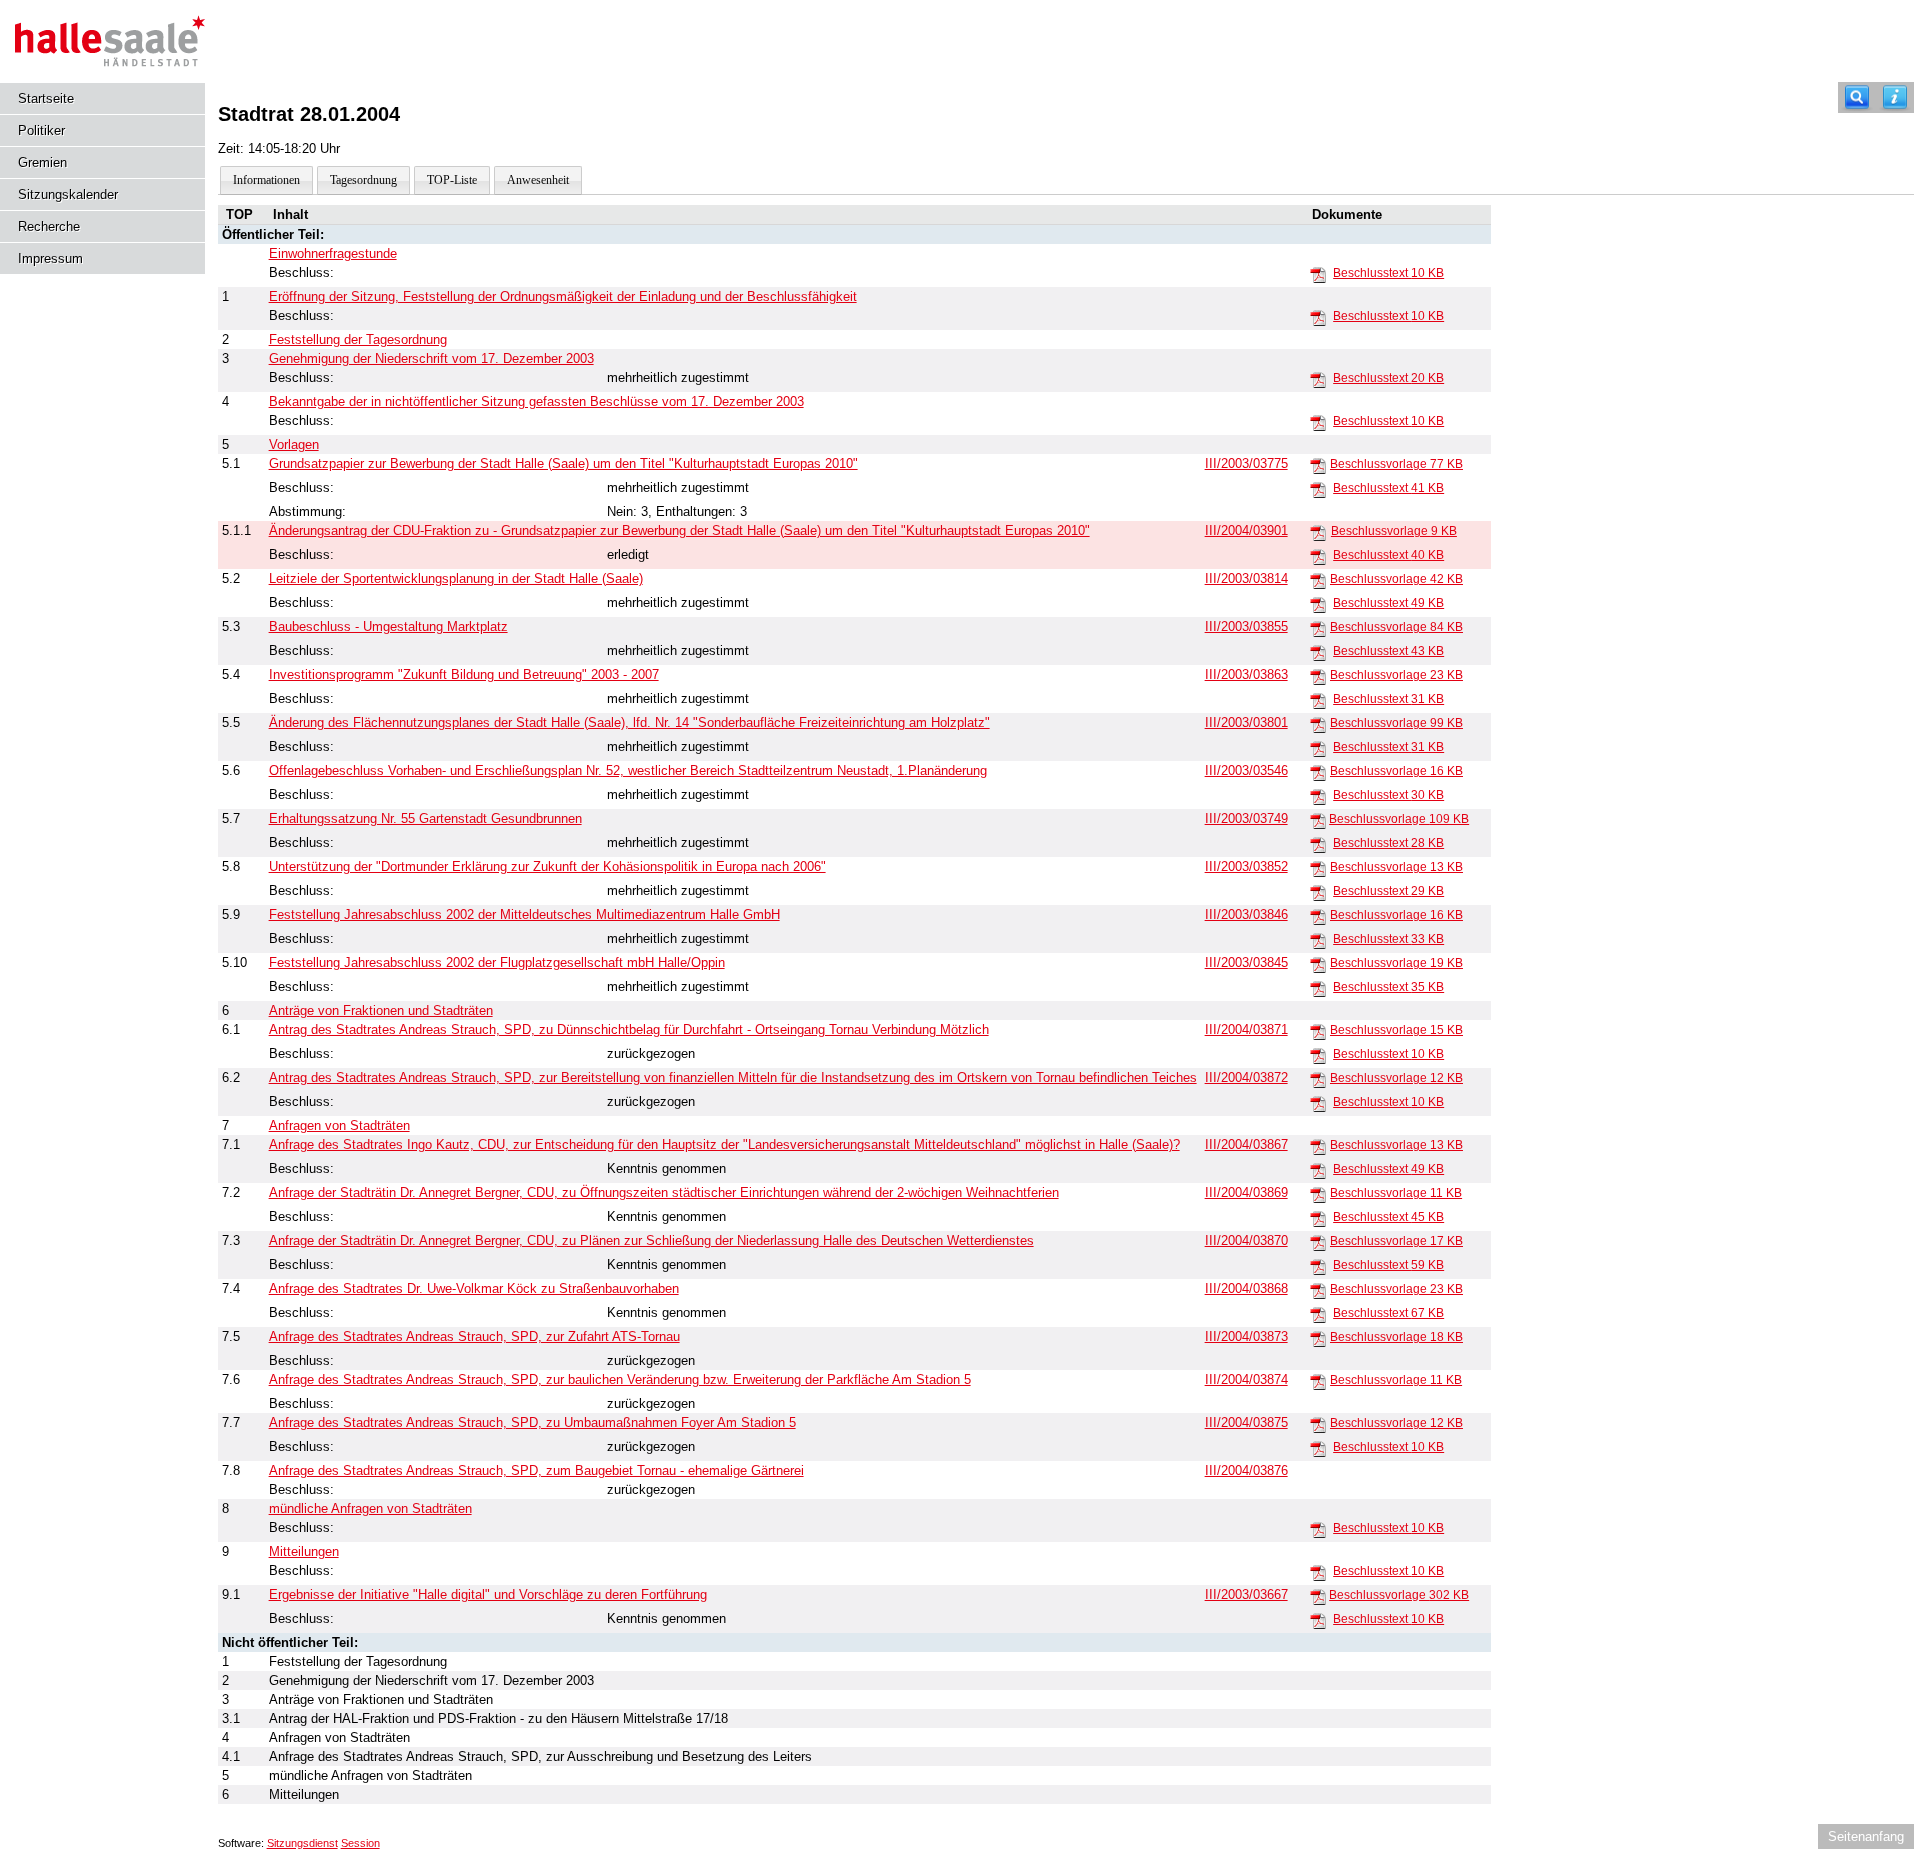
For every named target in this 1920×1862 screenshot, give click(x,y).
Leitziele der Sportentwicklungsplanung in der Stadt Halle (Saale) (456, 578)
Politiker (41, 130)
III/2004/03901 (1246, 530)
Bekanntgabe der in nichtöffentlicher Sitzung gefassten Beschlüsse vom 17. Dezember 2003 (536, 401)
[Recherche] (1857, 97)
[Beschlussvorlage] (1318, 465)
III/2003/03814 (1246, 578)
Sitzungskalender (68, 194)
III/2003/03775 (1246, 463)
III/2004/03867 (1246, 1144)
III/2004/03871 (1246, 1029)
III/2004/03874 (1246, 1379)
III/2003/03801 (1246, 722)
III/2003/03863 (1246, 674)
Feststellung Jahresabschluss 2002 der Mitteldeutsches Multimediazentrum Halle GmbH (524, 914)
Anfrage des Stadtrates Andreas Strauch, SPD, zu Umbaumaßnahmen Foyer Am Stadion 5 (532, 1422)
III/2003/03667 (1246, 1594)
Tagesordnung (363, 180)
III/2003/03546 (1246, 770)
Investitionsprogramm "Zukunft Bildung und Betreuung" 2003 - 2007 (464, 674)
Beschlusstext (1388, 273)
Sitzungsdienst (302, 1843)
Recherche (49, 226)
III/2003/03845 (1246, 962)
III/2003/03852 (1246, 866)
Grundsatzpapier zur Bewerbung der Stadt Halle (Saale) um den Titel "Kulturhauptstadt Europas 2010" (563, 463)
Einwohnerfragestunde (333, 253)
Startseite (46, 98)
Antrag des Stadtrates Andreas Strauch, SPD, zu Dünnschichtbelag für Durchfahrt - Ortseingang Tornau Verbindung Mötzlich (629, 1029)
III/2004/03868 (1246, 1288)
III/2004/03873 (1246, 1336)
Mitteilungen (304, 1551)
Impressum (50, 258)
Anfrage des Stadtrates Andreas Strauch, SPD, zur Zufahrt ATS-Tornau (474, 1336)
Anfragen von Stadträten (339, 1125)
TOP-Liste (452, 180)
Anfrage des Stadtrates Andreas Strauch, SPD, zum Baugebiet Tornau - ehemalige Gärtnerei (536, 1470)
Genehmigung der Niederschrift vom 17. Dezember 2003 (431, 358)
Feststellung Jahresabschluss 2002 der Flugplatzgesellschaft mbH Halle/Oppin (497, 962)
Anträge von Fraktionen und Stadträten (381, 1010)
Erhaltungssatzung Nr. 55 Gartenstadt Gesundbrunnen (425, 818)
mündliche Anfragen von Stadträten (370, 1508)
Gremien (42, 162)
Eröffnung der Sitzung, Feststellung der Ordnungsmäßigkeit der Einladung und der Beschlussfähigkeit (563, 296)
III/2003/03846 (1246, 914)
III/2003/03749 (1246, 818)
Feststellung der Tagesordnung (358, 339)
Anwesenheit (538, 180)
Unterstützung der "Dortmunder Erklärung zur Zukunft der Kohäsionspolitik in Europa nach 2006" (547, 866)
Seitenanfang (1866, 1836)
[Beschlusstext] (1318, 274)
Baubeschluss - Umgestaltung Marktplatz (388, 626)
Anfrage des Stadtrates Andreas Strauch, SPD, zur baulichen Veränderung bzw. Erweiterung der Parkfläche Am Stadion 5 (620, 1379)
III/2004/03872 (1246, 1077)
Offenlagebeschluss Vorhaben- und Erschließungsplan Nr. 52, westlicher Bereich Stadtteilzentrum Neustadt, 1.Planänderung (628, 770)
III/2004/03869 (1246, 1192)
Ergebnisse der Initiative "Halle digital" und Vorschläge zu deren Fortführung (488, 1594)
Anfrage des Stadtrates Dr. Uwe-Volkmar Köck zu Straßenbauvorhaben (474, 1288)
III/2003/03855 (1246, 626)
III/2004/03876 (1246, 1470)
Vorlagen (294, 444)
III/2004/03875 (1246, 1422)
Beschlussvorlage (1396, 464)
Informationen (266, 180)
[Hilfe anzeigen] (1895, 97)
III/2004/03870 (1246, 1240)
